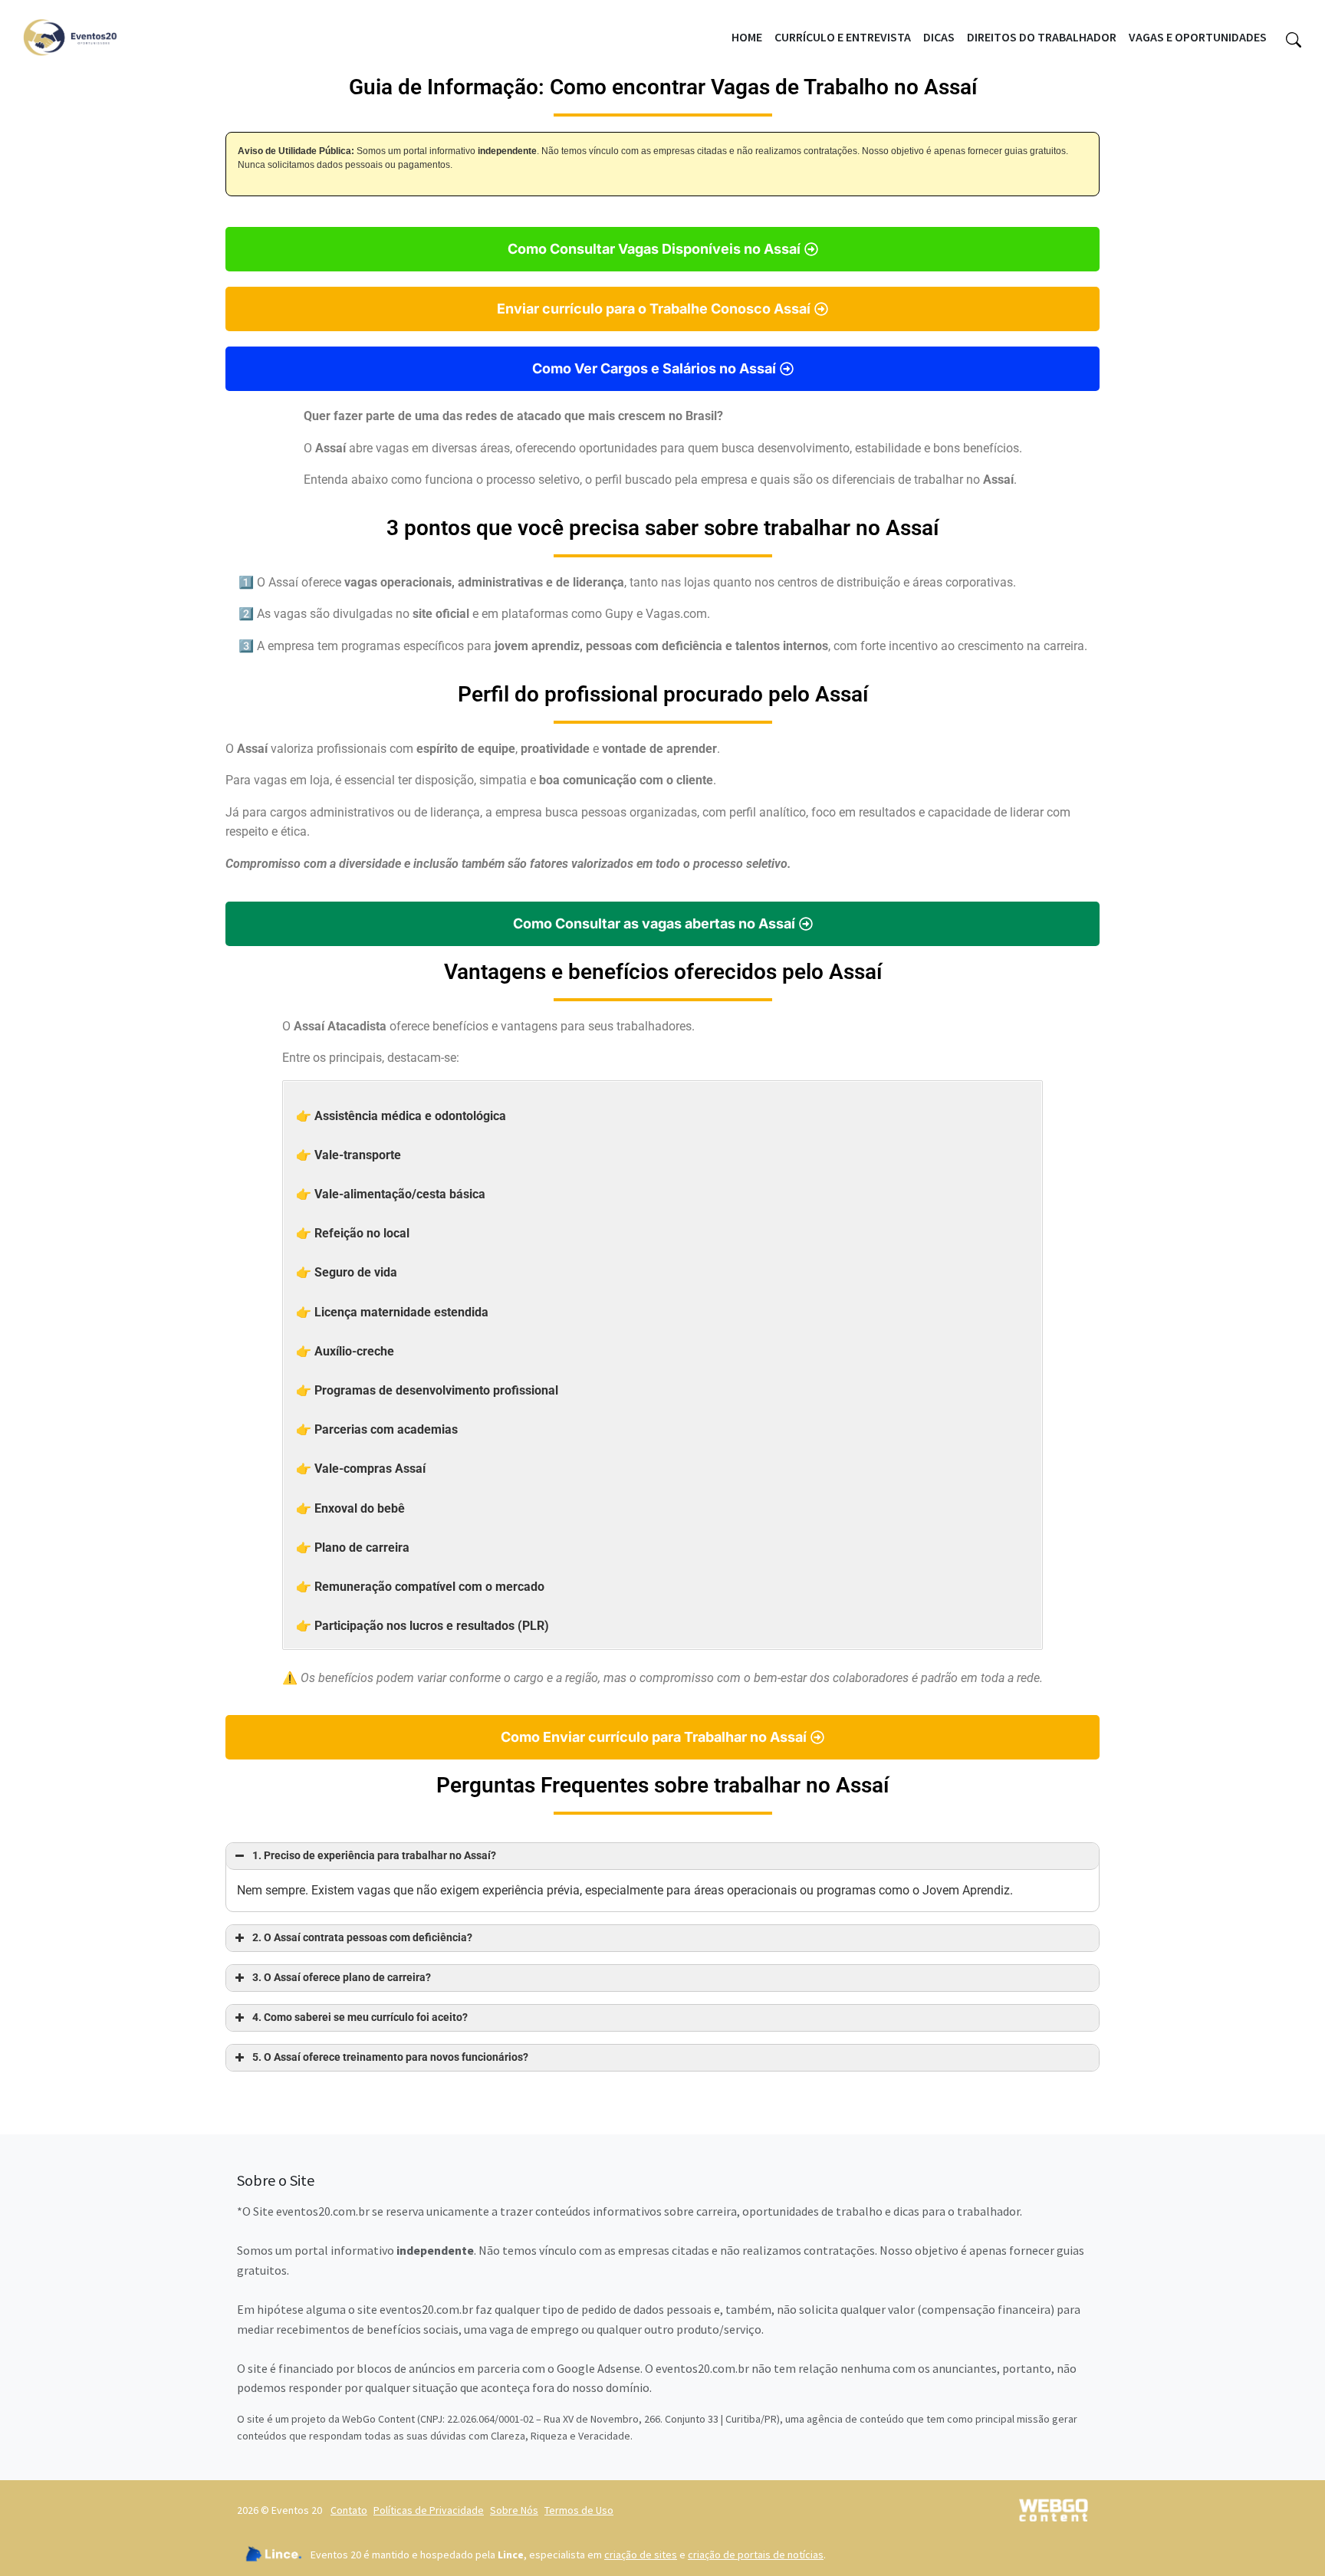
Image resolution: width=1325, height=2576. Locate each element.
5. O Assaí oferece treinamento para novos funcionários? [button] (390, 2057)
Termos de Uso (579, 2510)
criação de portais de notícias (756, 2555)
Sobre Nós (514, 2510)
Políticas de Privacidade (429, 2510)
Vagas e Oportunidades (1198, 37)
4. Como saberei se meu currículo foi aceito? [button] (360, 2017)
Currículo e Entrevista (843, 37)
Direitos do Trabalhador (1042, 37)
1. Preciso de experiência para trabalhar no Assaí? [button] (374, 1856)
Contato (349, 2510)
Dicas (939, 37)
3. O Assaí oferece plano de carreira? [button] (342, 1978)
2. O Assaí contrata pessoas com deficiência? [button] (362, 1938)
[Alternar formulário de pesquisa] (1294, 38)
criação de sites (641, 2555)
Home (747, 37)
